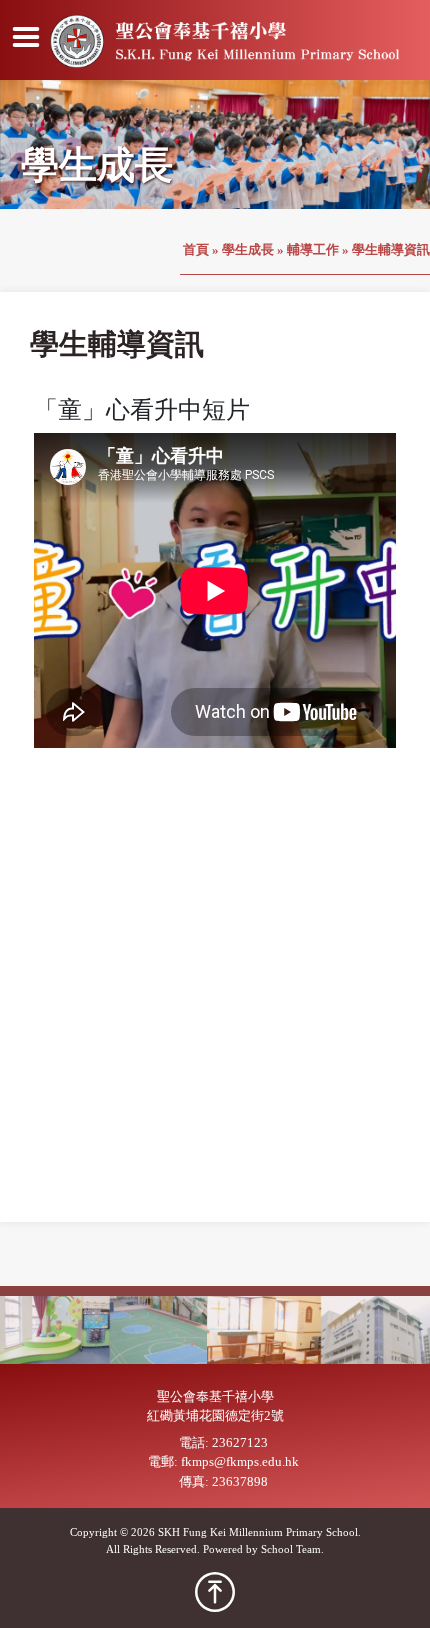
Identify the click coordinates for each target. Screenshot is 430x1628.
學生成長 (248, 250)
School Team (291, 1549)
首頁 (196, 250)
